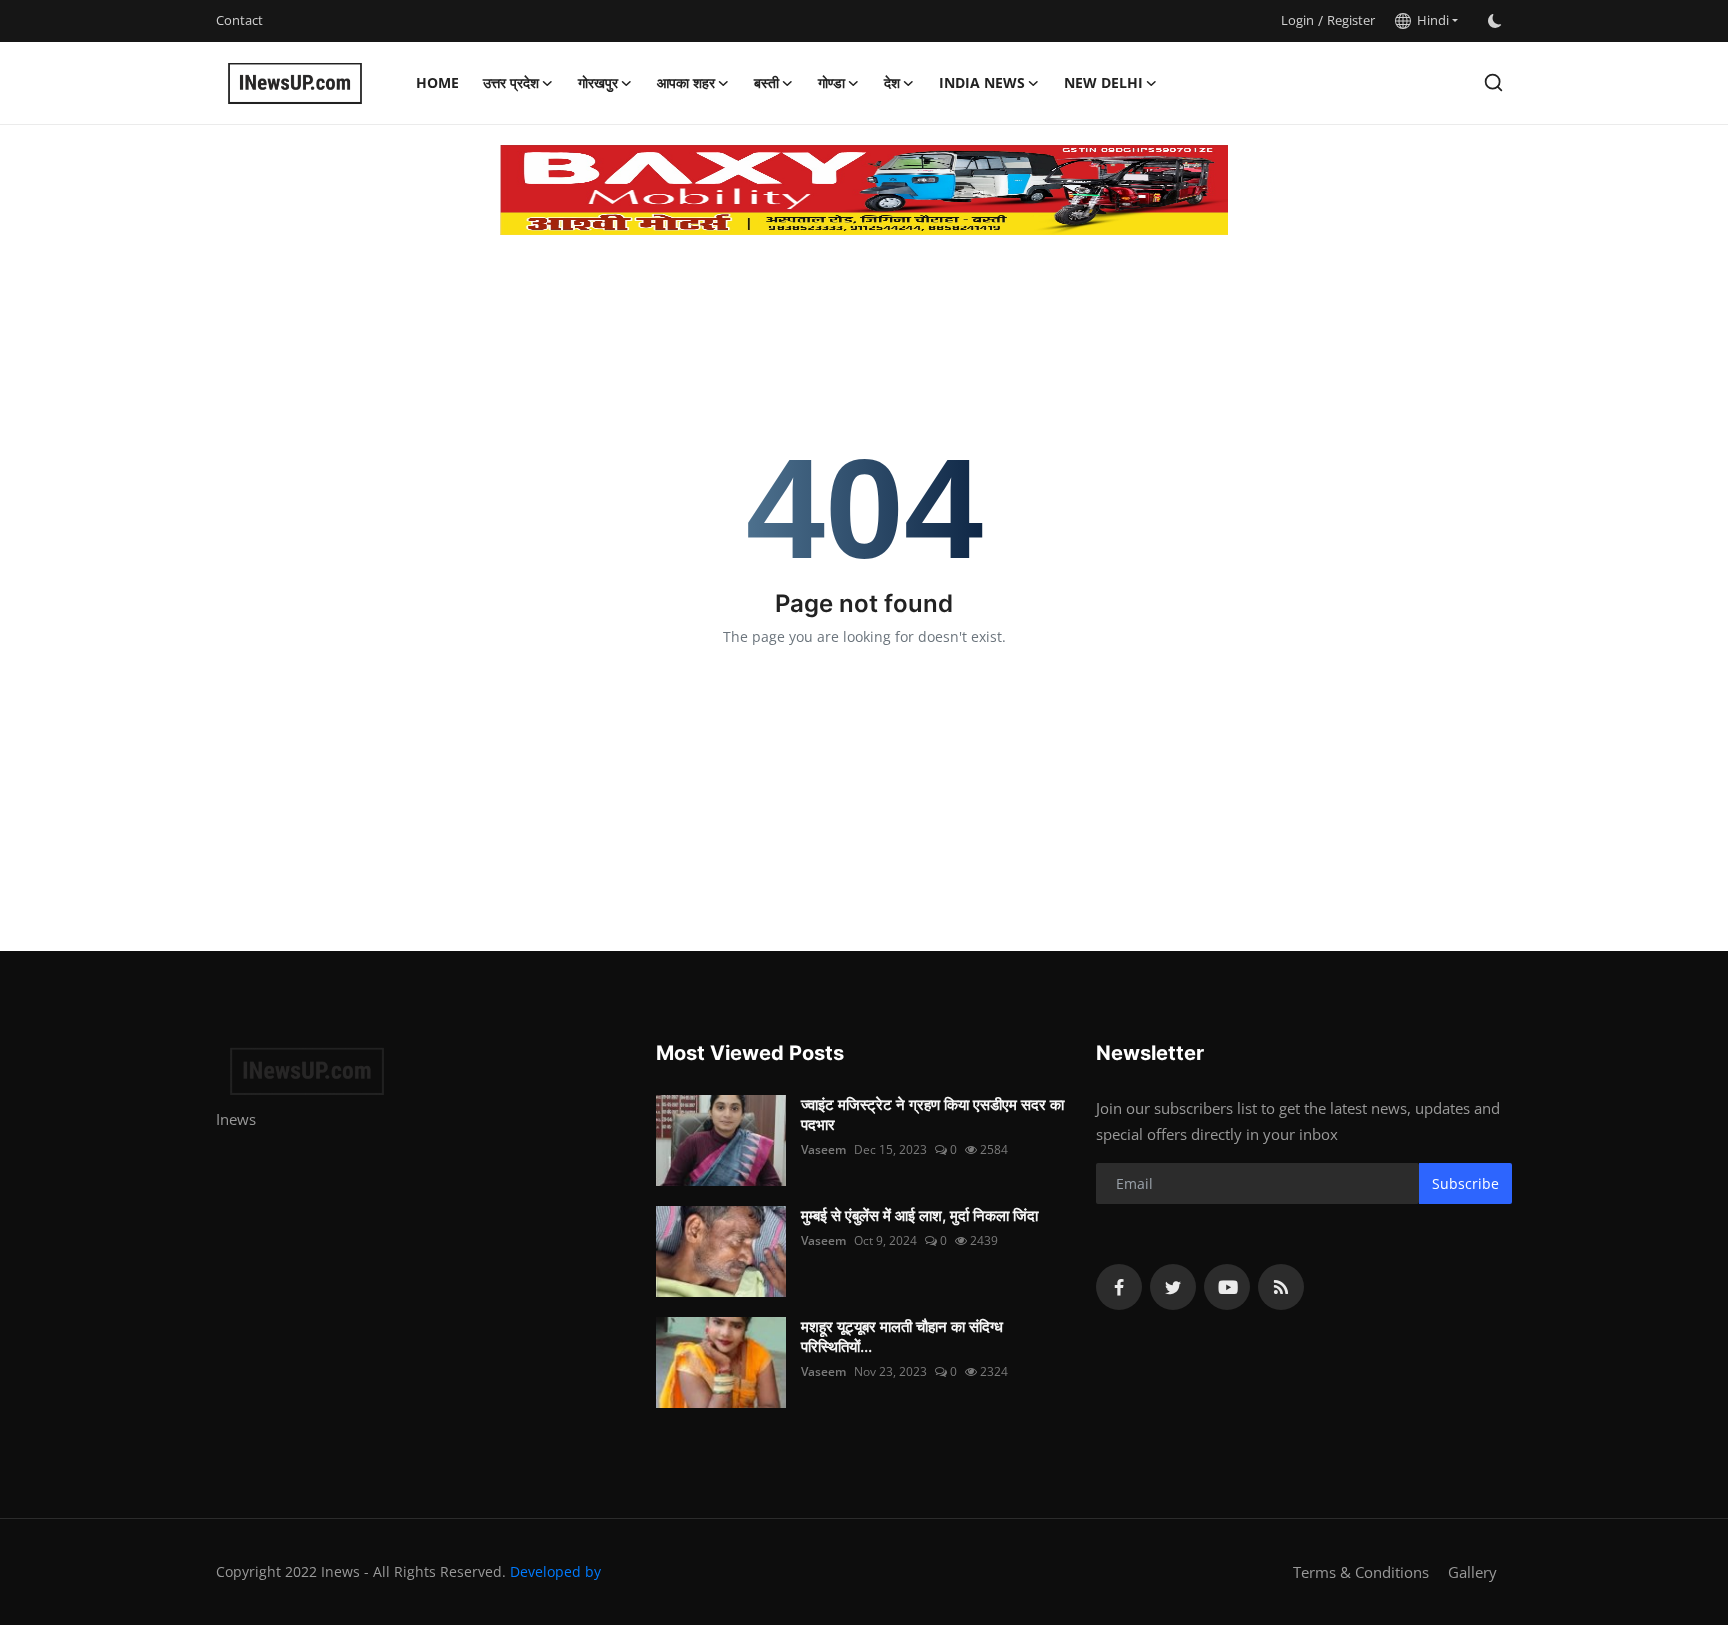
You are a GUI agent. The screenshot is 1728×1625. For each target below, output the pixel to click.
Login (1297, 20)
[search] (1493, 82)
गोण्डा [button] (831, 82)
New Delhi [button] (1103, 82)
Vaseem (823, 1149)
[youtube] (1227, 1287)
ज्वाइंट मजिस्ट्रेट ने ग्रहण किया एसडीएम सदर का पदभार (932, 1114)
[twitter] (1173, 1287)
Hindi (1430, 20)
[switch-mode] (1495, 21)
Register (1351, 20)
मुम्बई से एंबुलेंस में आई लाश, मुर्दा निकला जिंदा (919, 1215)
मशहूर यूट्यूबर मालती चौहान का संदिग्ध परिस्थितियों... (902, 1336)
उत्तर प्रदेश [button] (511, 82)
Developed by (555, 1571)
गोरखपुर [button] (598, 82)
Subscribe (1465, 1183)
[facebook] (1119, 1287)
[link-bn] (864, 190)
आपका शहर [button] (686, 82)
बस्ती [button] (766, 82)
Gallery (1472, 1572)
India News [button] (982, 82)
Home (437, 82)
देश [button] (892, 82)
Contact (239, 20)
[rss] (1281, 1287)
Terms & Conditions (1361, 1572)
